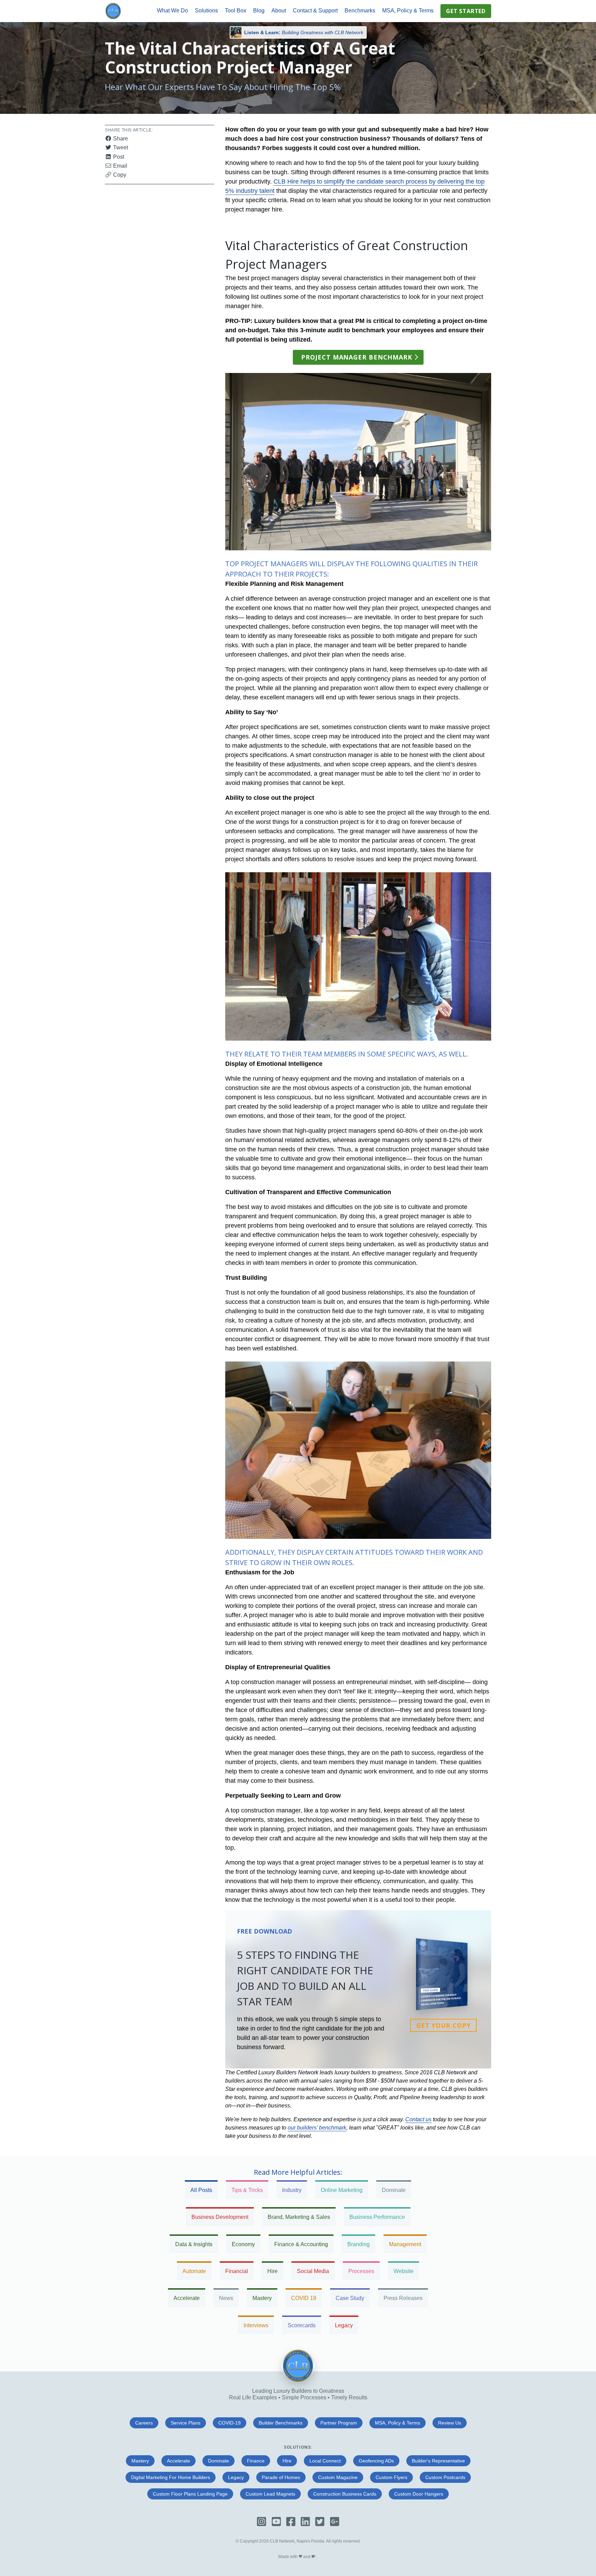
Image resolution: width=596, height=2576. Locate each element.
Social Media (313, 2271)
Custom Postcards (445, 2477)
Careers (144, 2423)
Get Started (466, 11)
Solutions (206, 11)
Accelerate (187, 2298)
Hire (272, 2271)
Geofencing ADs (376, 2461)
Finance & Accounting (301, 2244)
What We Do (172, 11)
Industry (292, 2190)
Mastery (262, 2298)
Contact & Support (315, 11)
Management (405, 2244)
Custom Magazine (338, 2477)
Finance (256, 2461)
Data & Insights (194, 2244)
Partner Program (339, 2423)
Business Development (220, 2217)
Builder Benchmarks (281, 2423)
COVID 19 (304, 2298)
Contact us (418, 2119)
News (226, 2298)
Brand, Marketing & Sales (299, 2217)
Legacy (344, 2325)
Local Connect (325, 2461)
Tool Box (236, 11)
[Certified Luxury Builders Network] (298, 2381)
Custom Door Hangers (419, 2494)
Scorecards (302, 2325)
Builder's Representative (438, 2461)
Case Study (350, 2298)
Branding (359, 2244)
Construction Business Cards (345, 2494)
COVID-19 (230, 2423)
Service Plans (186, 2423)
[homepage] (113, 11)
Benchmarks (360, 11)
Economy (243, 2244)
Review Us (450, 2423)
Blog (259, 11)
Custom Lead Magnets (270, 2494)
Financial (237, 2271)
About (279, 11)
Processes (361, 2271)
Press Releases (403, 2298)
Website (404, 2271)
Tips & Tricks (247, 2190)
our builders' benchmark (317, 2128)
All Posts (201, 2190)
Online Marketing (342, 2190)
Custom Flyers (391, 2477)
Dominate (394, 2190)
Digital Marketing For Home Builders (171, 2477)
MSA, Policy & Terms (408, 11)
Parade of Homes (281, 2477)
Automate (194, 2271)
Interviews (256, 2325)
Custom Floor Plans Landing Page (190, 2494)
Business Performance (377, 2217)
